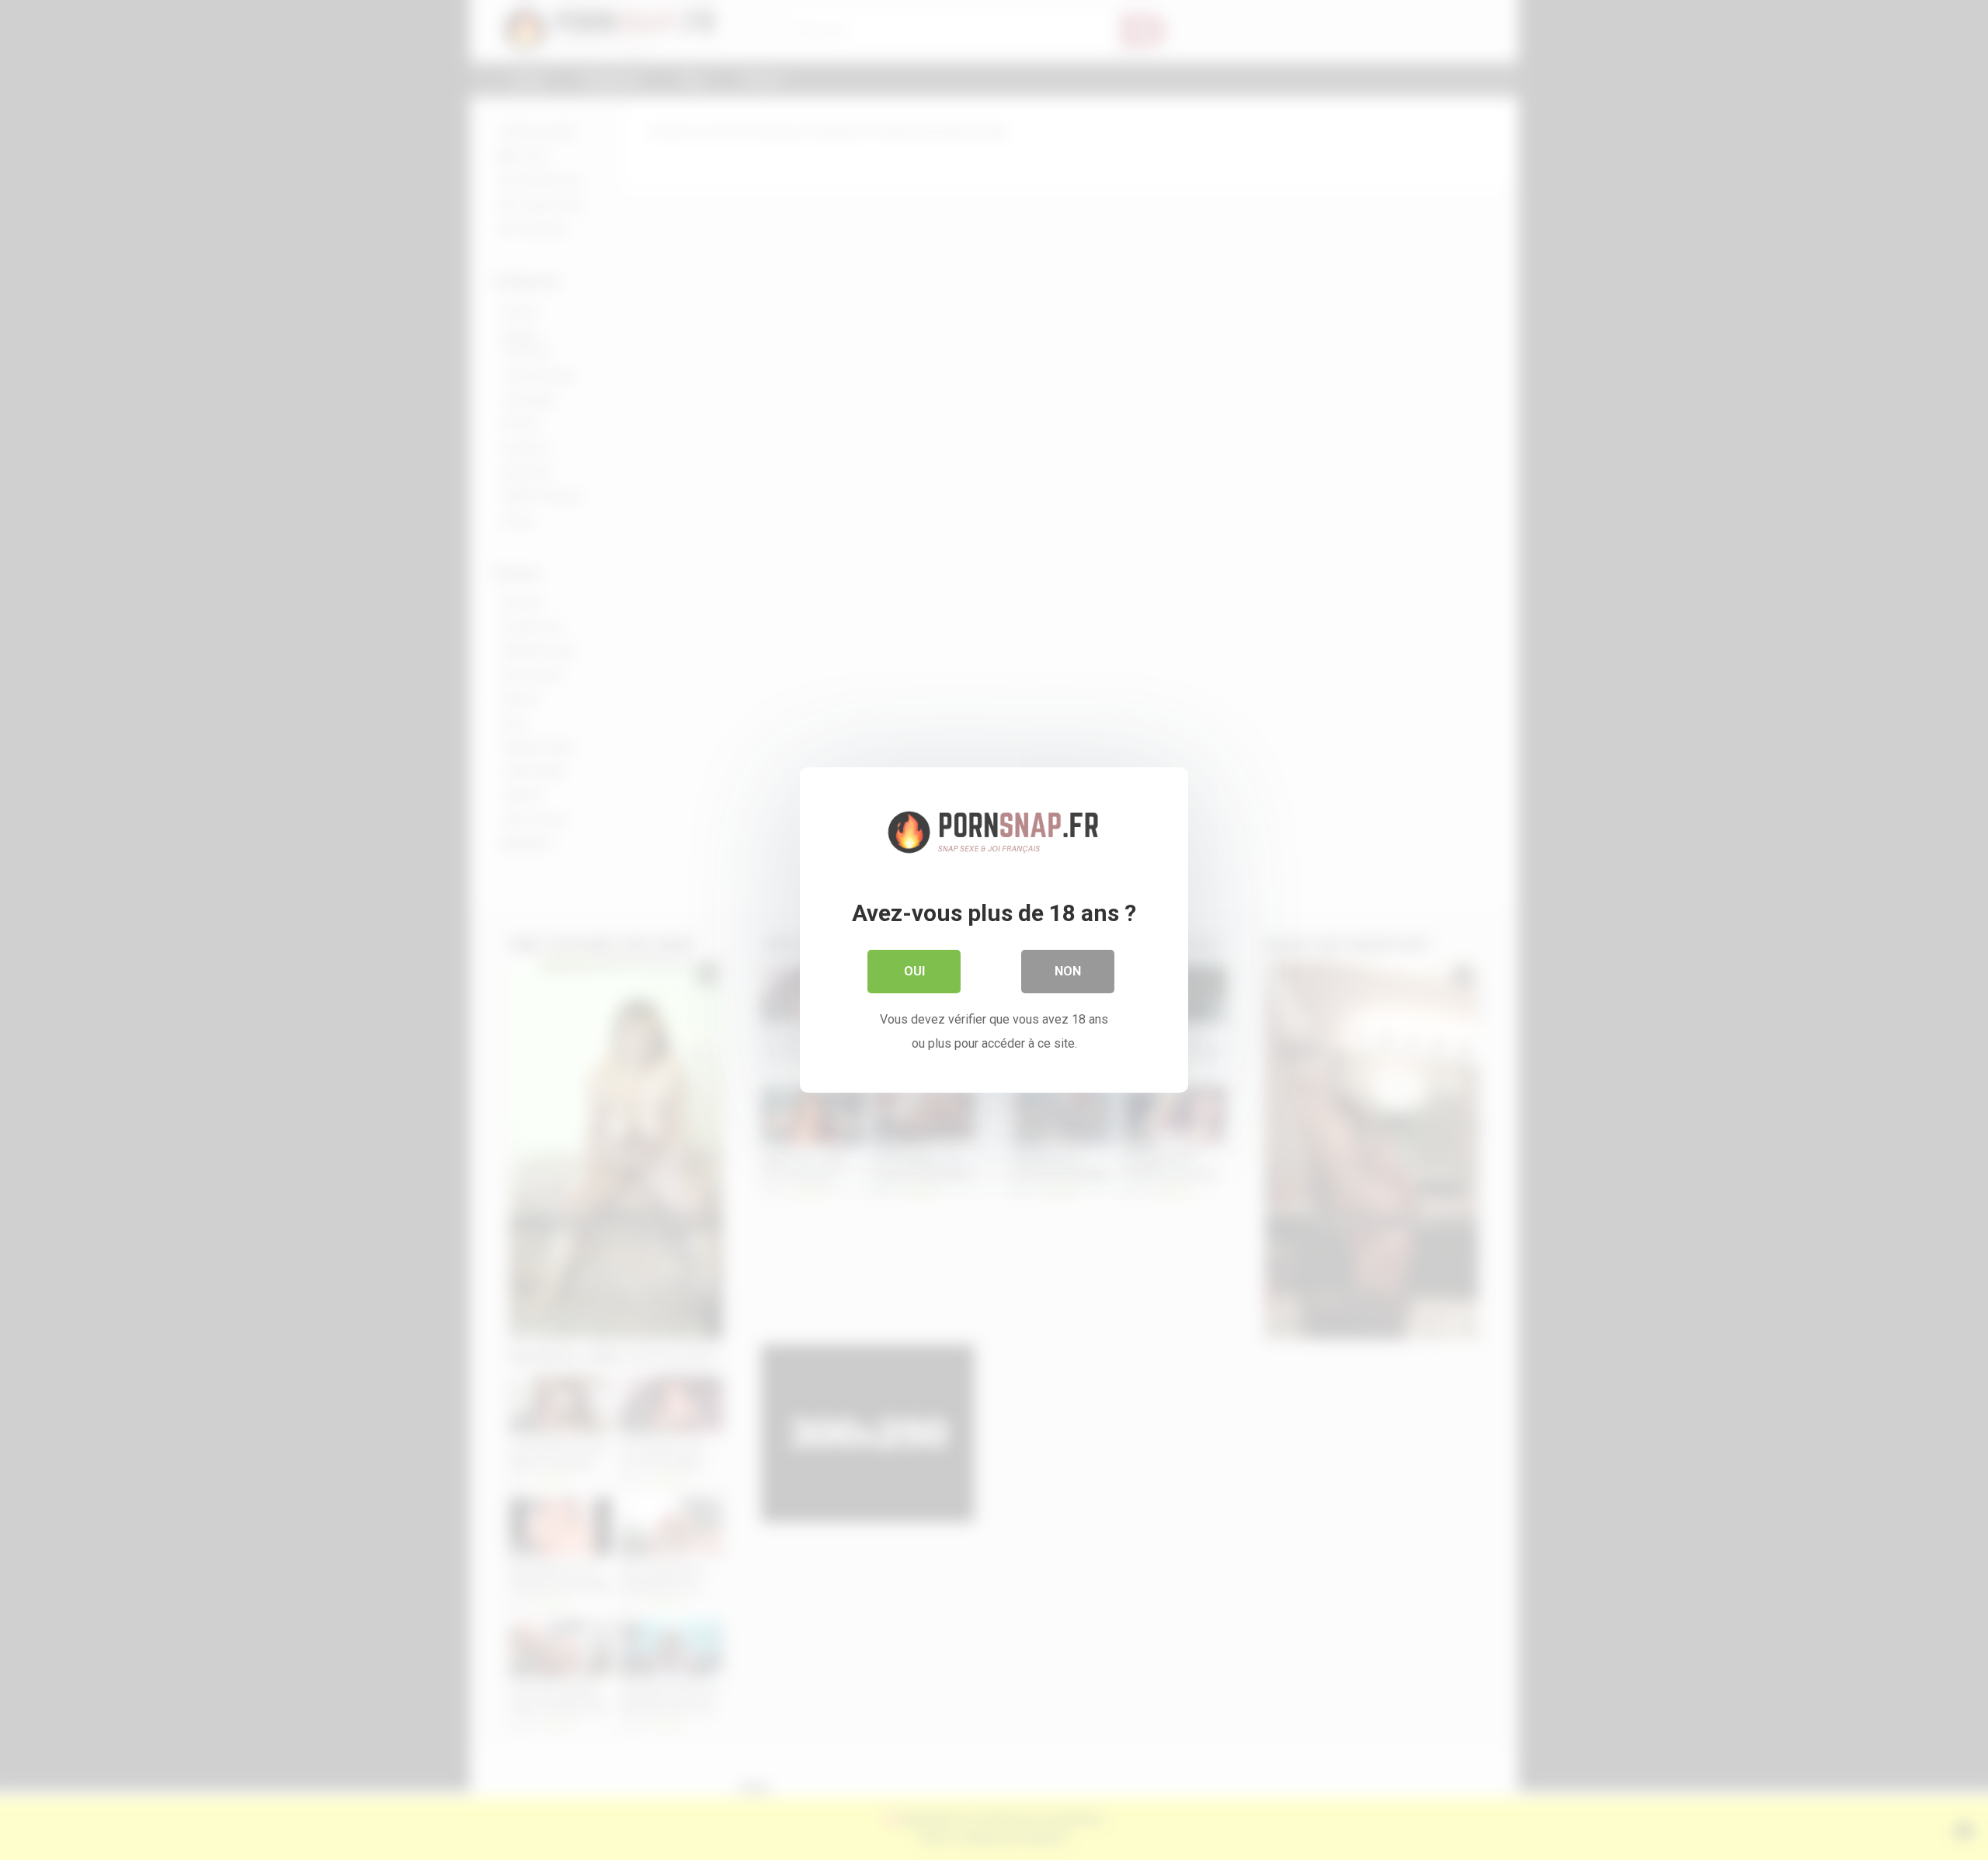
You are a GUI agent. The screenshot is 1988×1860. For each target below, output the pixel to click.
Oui (914, 971)
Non (1068, 971)
